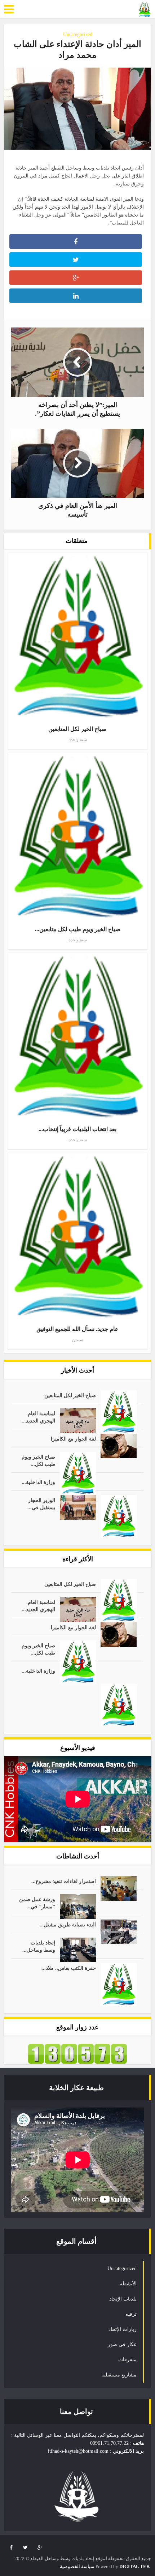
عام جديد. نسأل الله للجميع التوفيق (77, 1329)
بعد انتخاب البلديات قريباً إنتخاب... (77, 1129)
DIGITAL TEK (135, 2566)
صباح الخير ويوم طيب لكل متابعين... (78, 929)
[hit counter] (77, 2053)
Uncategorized (78, 35)
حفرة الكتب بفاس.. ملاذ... (69, 1968)
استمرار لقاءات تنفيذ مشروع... (64, 1881)
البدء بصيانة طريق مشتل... (68, 1925)
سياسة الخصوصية (77, 2566)
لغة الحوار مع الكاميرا (73, 1439)
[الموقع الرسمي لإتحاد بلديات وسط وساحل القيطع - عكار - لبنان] (145, 9)
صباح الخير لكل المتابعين (77, 729)
